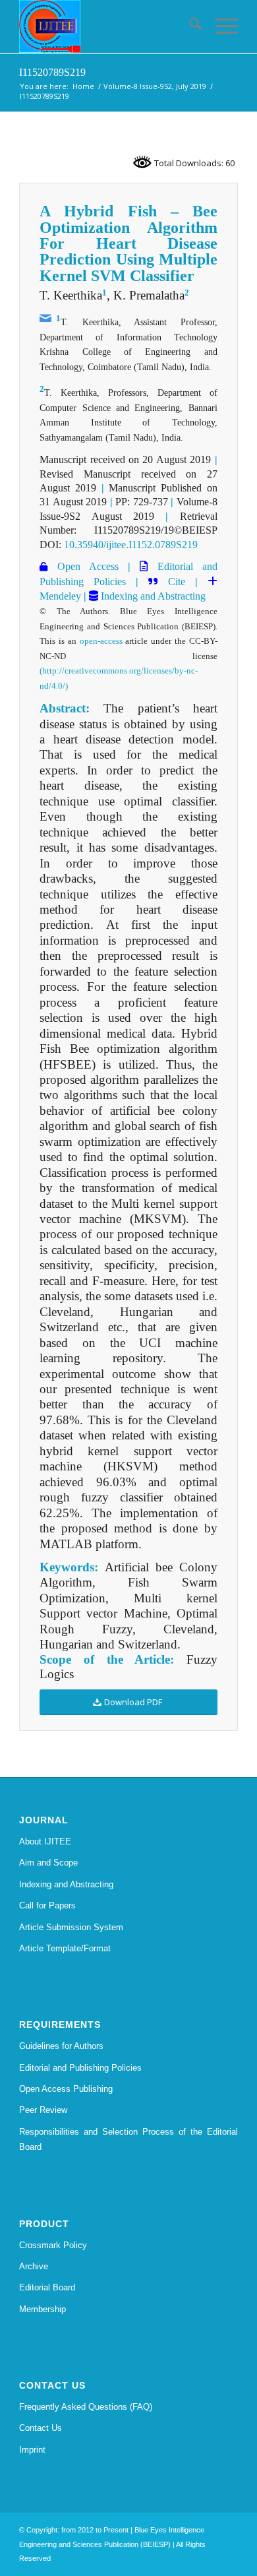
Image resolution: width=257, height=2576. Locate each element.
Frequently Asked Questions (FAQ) (86, 2407)
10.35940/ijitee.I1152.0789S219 (131, 545)
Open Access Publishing (66, 2089)
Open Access (83, 566)
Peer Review (43, 2110)
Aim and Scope (48, 1863)
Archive (34, 2266)
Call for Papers (47, 1905)
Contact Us (41, 2428)
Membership (43, 2309)
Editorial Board (47, 2287)
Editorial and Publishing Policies (80, 2068)
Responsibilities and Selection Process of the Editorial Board (128, 2139)
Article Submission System (71, 1927)
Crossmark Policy (53, 2245)
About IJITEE (45, 1841)
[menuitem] (189, 26)
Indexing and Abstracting (152, 596)
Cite (177, 581)
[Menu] (220, 26)
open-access (101, 641)
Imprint (32, 2450)
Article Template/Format (65, 1948)
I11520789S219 (52, 72)
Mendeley (60, 596)
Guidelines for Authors (61, 2046)
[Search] (189, 26)
